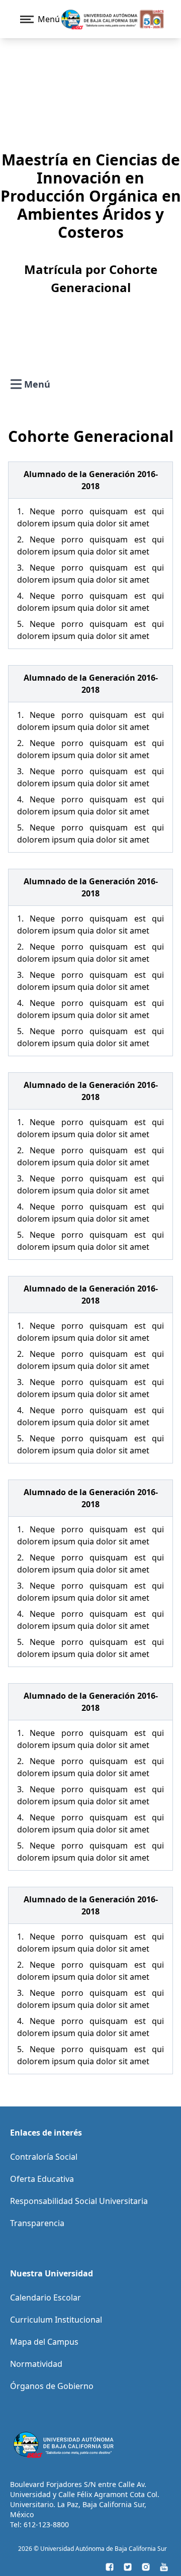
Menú (37, 385)
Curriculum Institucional (56, 2320)
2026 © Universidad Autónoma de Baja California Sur (93, 2549)
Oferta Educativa (42, 2179)
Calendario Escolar (46, 2297)
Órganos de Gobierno (52, 2386)
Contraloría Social (44, 2157)
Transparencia (37, 2223)
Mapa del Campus (44, 2342)
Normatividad (36, 2364)
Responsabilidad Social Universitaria (79, 2201)
